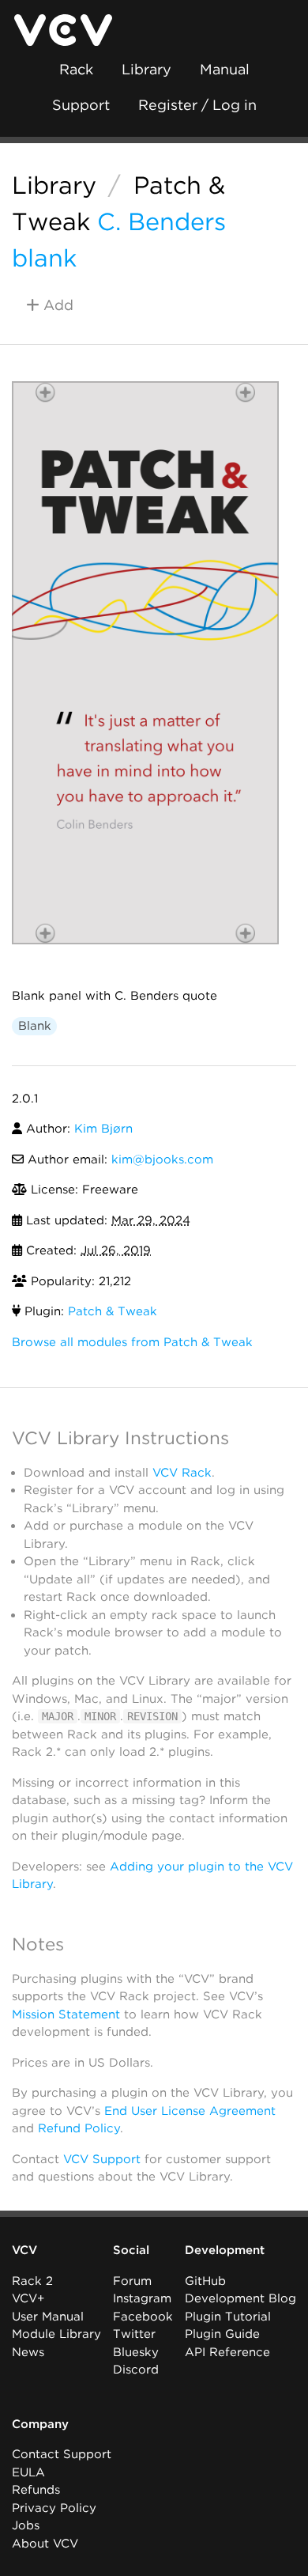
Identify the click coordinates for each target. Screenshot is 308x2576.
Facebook (143, 2317)
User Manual (48, 2317)
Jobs (26, 2525)
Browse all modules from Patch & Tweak (132, 1342)
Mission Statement (66, 2014)
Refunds (36, 2490)
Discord (136, 2370)
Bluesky (136, 2352)
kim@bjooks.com (162, 1159)
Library (146, 69)
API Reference (227, 2352)
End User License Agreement (190, 2111)
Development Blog (240, 2298)
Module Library (56, 2334)
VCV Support (102, 2159)
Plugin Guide (222, 2334)
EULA (28, 2472)
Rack (76, 69)
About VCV (45, 2544)
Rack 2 (32, 2281)
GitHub (205, 2281)
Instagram (142, 2298)
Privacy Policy (54, 2508)
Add (56, 305)
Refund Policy (79, 2128)
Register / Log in (197, 105)
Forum (132, 2281)
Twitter (134, 2334)
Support (81, 105)
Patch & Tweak (113, 1311)
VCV (24, 2250)
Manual (225, 69)
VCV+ (28, 2298)
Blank (35, 1026)
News (28, 2352)
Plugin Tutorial (228, 2317)
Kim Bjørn (103, 1129)
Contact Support (62, 2454)
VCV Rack (182, 1473)
